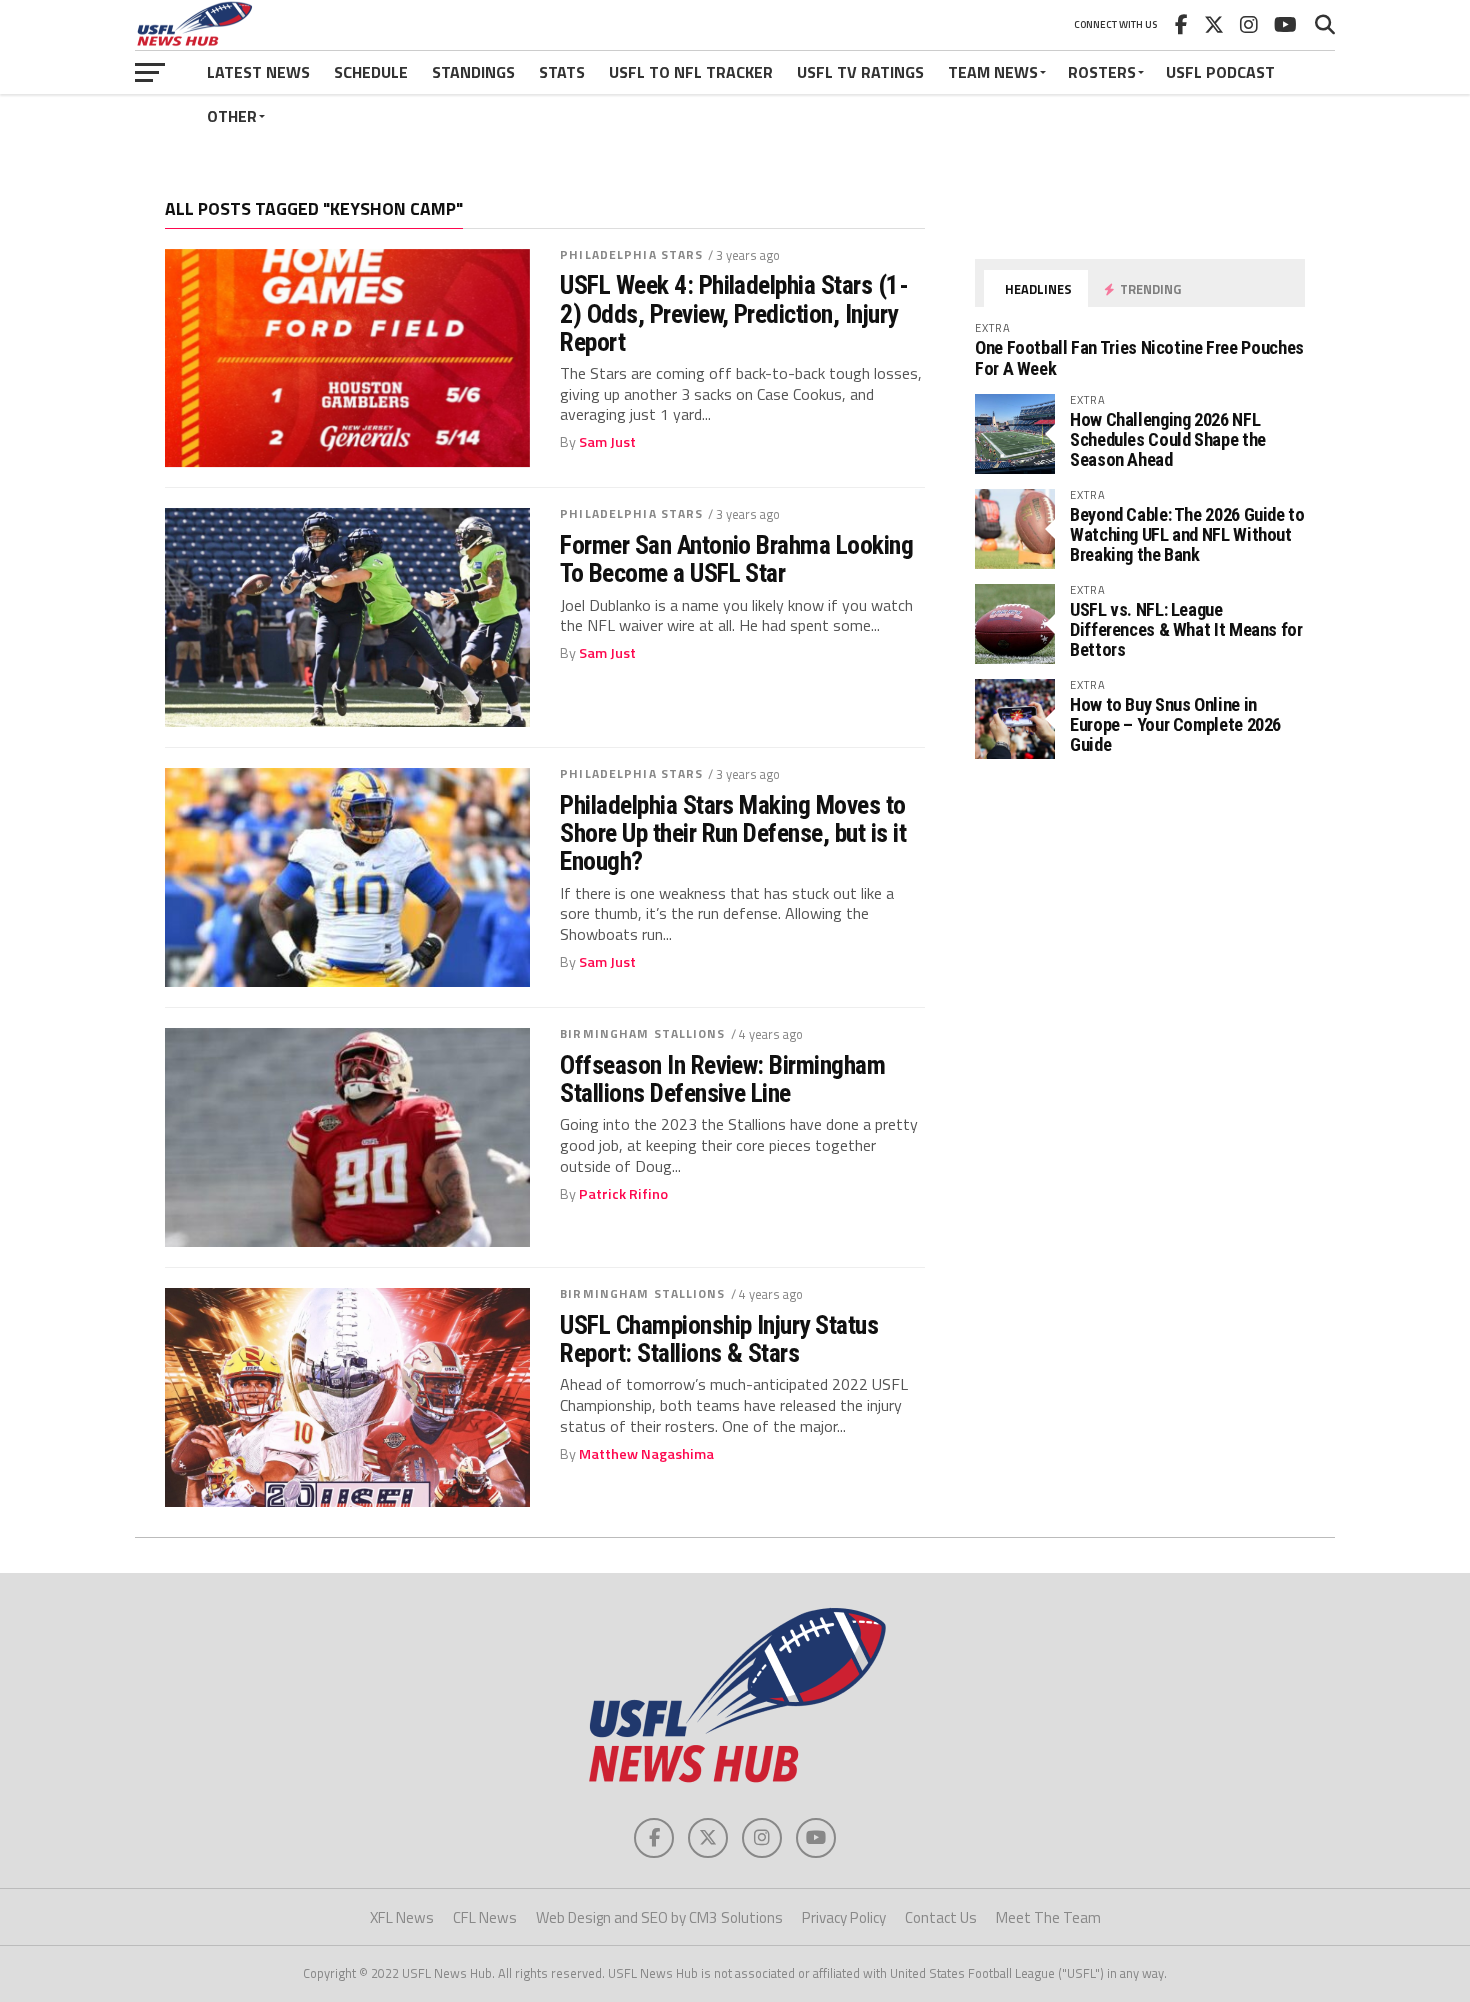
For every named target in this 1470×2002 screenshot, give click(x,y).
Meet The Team (1048, 1917)
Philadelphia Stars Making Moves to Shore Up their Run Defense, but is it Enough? (733, 833)
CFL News (485, 1917)
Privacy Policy (844, 1917)
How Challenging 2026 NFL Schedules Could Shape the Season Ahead (1168, 439)
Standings (473, 72)
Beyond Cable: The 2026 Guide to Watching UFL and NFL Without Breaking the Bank (1187, 534)
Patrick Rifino (623, 1194)
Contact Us (941, 1917)
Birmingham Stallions (642, 1033)
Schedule (371, 72)
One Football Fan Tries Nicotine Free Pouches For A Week (1139, 357)
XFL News (402, 1917)
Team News (993, 72)
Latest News (258, 72)
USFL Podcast (1220, 72)
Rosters (1102, 72)
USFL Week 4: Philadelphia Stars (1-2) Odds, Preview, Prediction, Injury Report (734, 313)
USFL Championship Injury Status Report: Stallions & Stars (719, 1339)
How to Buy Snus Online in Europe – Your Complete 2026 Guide (1175, 724)
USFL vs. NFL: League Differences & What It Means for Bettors (1186, 629)
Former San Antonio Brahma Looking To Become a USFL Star (736, 559)
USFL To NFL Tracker (691, 72)
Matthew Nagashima (646, 1454)
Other (232, 116)
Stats (562, 72)
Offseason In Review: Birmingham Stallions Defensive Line (722, 1079)
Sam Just (607, 442)
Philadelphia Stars (631, 254)
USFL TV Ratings (860, 72)
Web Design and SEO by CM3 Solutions (659, 1917)
